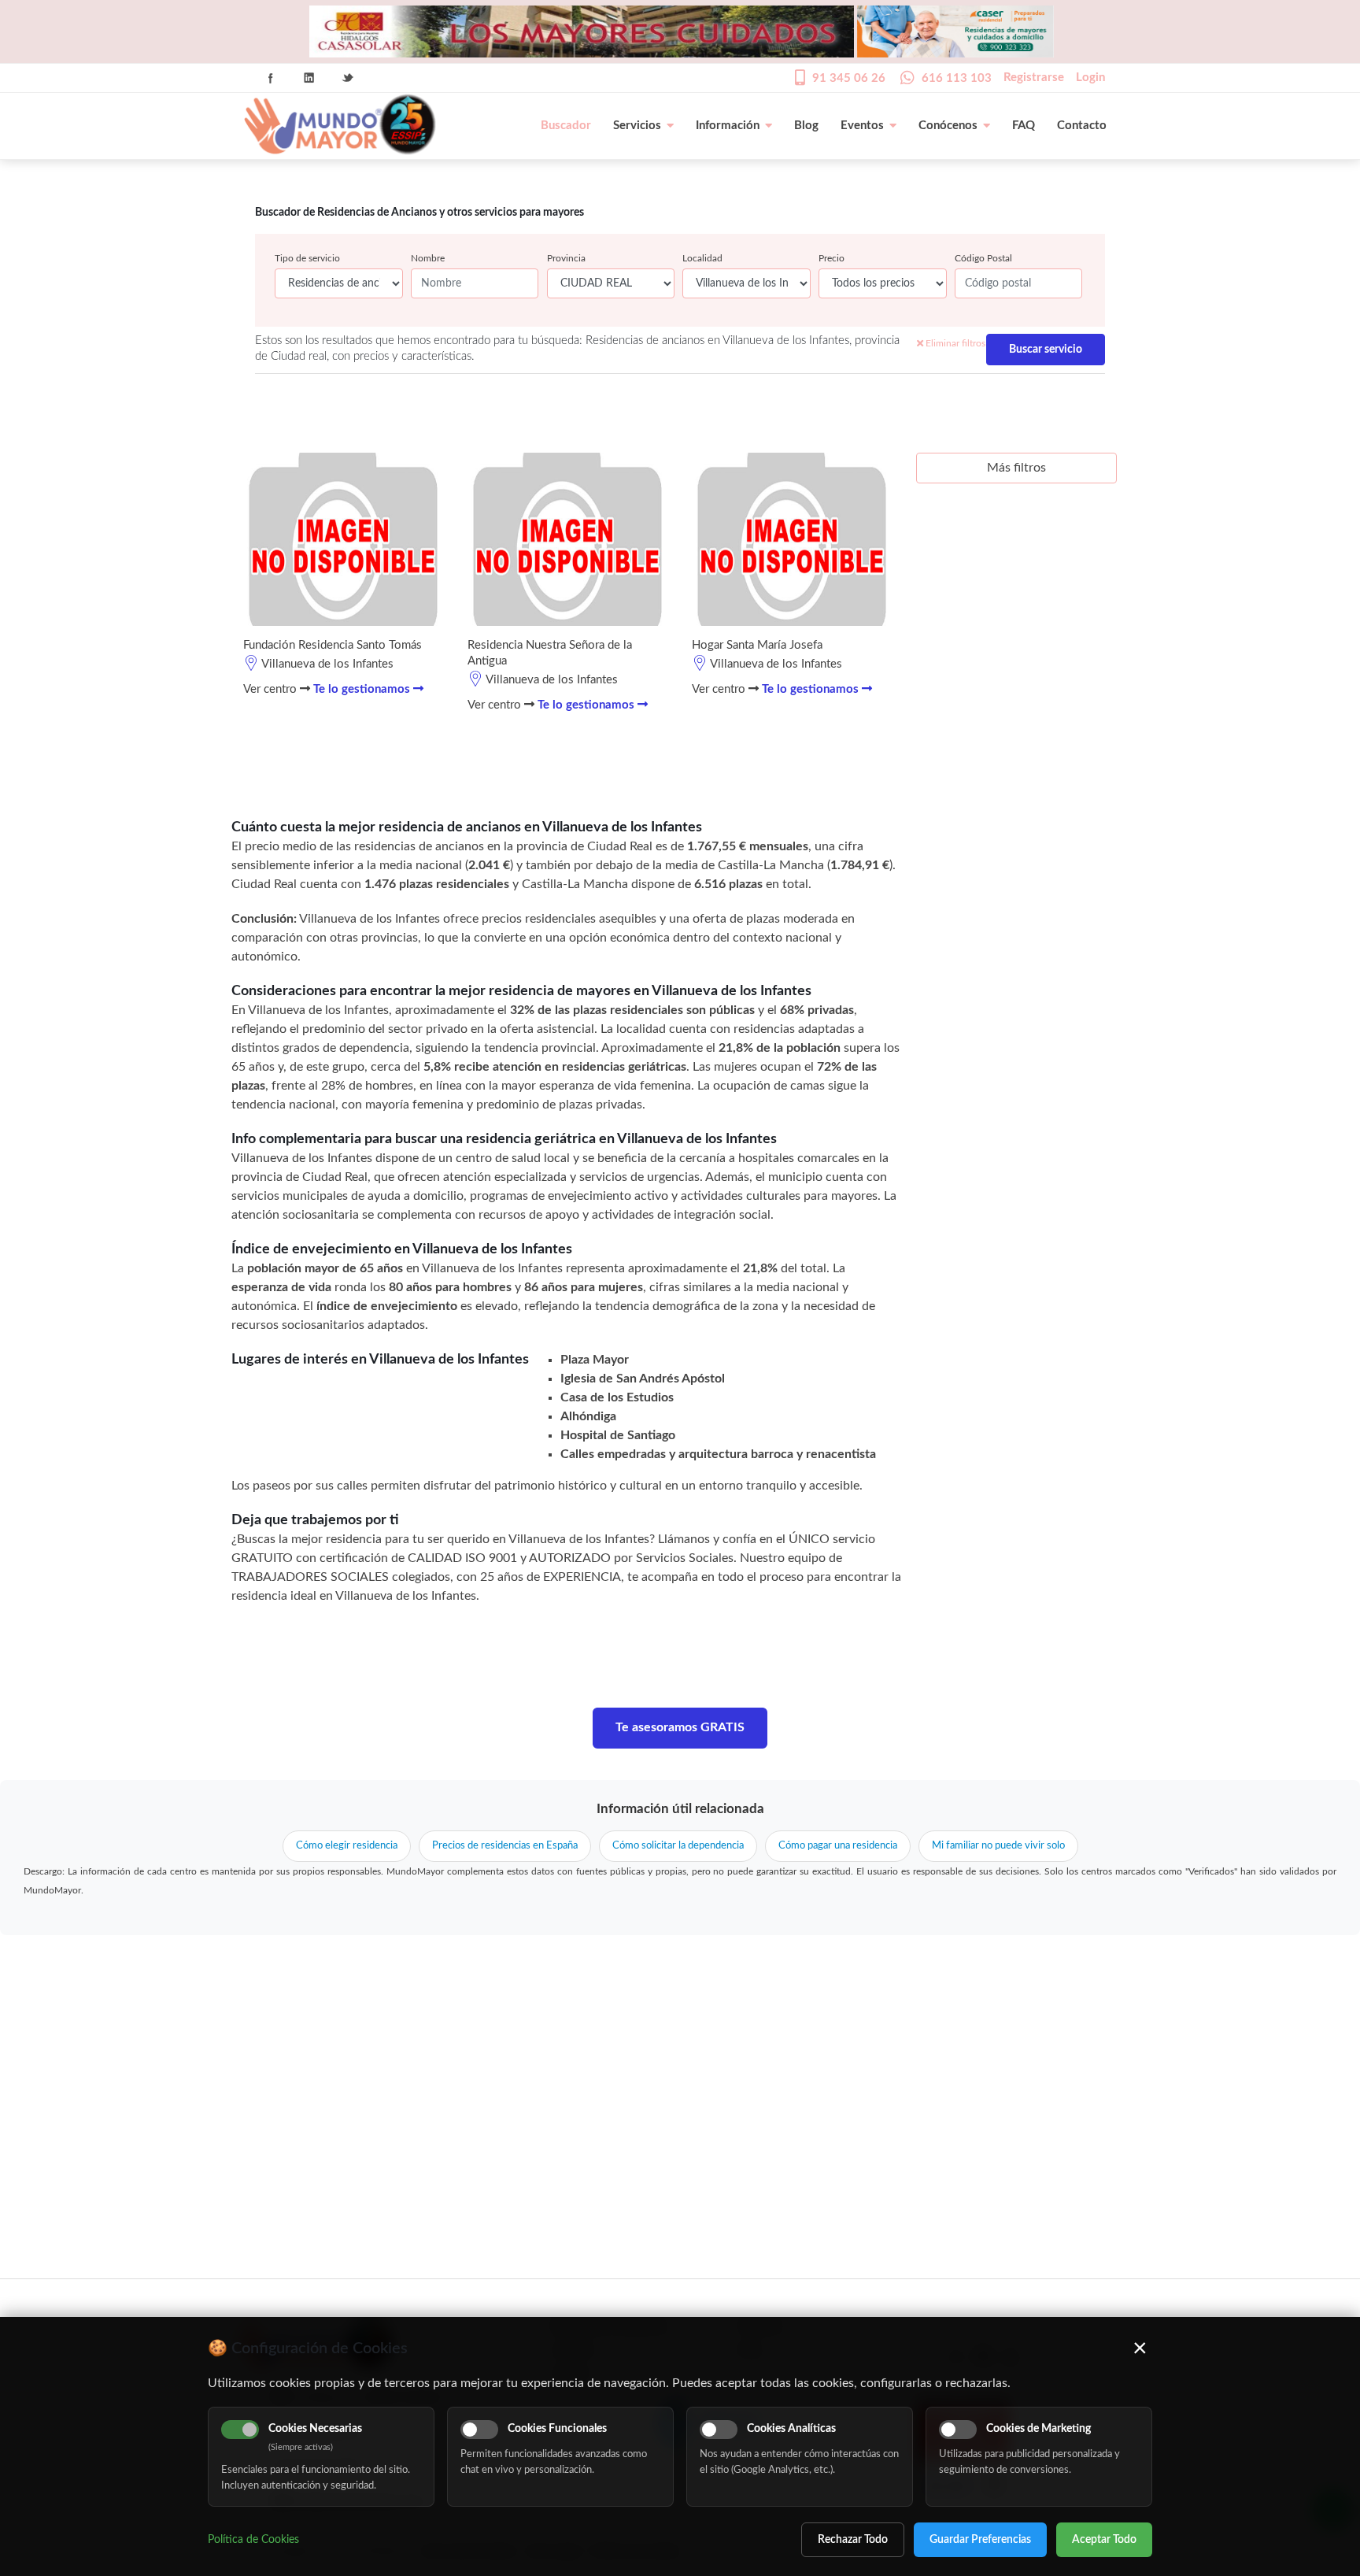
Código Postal (983, 258)
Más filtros (1016, 468)
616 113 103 (957, 78)
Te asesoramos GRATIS (680, 1727)
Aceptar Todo (1104, 2540)
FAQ (1024, 126)
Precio (832, 258)
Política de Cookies (253, 2540)
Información (728, 126)
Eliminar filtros (954, 343)
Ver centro (272, 689)
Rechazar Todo (853, 2540)
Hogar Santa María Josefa (757, 645)
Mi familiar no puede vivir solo (998, 1846)
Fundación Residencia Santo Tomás (333, 645)
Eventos (862, 126)
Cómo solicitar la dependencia (678, 1846)
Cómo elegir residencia (347, 1846)
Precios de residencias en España (505, 1846)
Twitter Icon (348, 78)
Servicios (637, 126)
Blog (806, 126)
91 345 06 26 (849, 78)
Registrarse (1034, 78)
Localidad (702, 258)
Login (1090, 78)
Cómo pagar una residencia (838, 1846)
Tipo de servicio (307, 258)
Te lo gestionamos (363, 689)
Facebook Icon (271, 78)
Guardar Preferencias (980, 2540)
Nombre (428, 258)
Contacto (1082, 126)
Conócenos (948, 126)
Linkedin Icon (309, 78)
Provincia (566, 258)
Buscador (566, 126)
